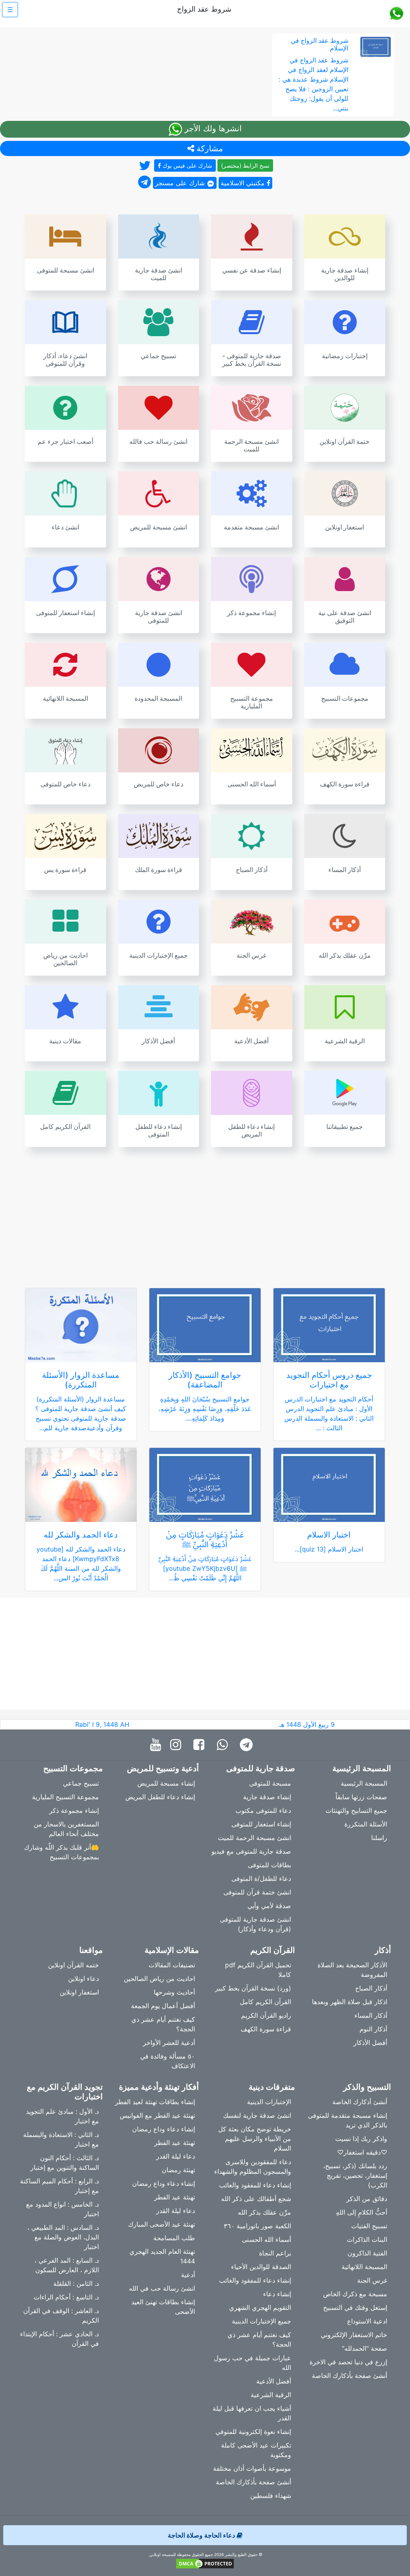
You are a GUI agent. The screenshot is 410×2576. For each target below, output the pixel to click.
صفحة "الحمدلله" (365, 2348)
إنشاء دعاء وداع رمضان (164, 2129)
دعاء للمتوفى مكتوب (263, 1810)
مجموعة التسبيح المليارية (65, 1797)
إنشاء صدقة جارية (267, 1797)
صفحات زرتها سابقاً (361, 1797)
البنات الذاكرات (367, 2239)
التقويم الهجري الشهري (260, 2307)
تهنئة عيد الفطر (175, 2143)
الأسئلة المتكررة (366, 1824)
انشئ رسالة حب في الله (162, 2288)
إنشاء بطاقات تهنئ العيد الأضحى (163, 2307)
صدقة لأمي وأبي (269, 1906)
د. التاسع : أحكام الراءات (66, 2297)
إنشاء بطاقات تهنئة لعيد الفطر (155, 2102)
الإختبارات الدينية (269, 2102)
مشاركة (209, 148)
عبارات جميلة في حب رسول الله (252, 2363)
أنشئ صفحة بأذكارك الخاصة (350, 2376)
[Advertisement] (205, 1213)
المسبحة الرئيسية (364, 1783)
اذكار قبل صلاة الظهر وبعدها (350, 2002)
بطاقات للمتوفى (269, 1865)
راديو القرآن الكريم (266, 2015)
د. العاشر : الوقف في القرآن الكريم (61, 2315)
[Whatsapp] (224, 1745)
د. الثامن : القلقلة (76, 2283)
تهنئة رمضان (178, 2170)
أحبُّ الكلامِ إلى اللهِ (362, 2212)
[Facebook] (201, 1745)
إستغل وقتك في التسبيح (355, 2307)
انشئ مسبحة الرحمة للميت (254, 1838)
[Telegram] (248, 1745)
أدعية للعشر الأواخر (169, 2043)
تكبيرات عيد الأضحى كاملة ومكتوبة (256, 2450)
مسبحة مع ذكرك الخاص (355, 2294)
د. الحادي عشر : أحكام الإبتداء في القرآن (59, 2339)
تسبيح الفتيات (369, 2226)
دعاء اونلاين (83, 1979)
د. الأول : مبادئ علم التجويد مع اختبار (62, 2116)
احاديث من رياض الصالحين (159, 1979)
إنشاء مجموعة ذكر (74, 1810)
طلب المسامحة (174, 2238)
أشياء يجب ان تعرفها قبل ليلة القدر (252, 2413)
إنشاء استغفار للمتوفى (261, 1824)
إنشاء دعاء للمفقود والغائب (255, 2185)
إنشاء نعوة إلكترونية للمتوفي (253, 2432)
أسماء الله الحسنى (266, 2239)
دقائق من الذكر (367, 2199)
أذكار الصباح (371, 1988)
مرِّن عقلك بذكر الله (264, 2212)
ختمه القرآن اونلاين (73, 1965)
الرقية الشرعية (271, 2395)
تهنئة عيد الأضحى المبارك (162, 2224)
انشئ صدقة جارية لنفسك (257, 2115)
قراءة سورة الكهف (266, 2029)
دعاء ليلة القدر (176, 2156)
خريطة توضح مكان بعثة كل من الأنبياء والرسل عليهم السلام (255, 2139)
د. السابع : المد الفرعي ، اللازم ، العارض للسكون (67, 2265)
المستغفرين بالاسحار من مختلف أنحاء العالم (66, 1829)
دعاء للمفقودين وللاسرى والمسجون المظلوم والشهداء (253, 2167)
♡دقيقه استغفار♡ (362, 2152)
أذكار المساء (371, 2015)
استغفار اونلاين (79, 1992)
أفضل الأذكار (370, 2043)
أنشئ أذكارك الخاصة (360, 2102)
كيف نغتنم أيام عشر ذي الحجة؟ (163, 2024)
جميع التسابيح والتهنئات (356, 1810)
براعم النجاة (275, 2253)
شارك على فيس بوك (187, 165)
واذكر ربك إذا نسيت (361, 2139)
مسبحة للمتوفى (270, 1783)
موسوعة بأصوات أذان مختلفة (252, 2468)
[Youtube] (158, 1745)
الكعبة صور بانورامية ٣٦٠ (257, 2226)
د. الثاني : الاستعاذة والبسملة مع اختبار (61, 2139)
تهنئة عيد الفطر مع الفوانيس (157, 2115)
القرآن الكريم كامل (265, 2002)
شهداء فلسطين (271, 2496)
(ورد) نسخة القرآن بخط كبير (253, 1988)
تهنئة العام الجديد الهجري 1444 (162, 2256)
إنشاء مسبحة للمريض (166, 1783)
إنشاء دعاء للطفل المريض (160, 1797)
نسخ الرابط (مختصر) (245, 165)
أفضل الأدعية (274, 2381)
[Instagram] (178, 1745)
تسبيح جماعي (81, 1783)
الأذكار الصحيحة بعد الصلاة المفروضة (352, 1970)
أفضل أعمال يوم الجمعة (163, 2006)
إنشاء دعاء (277, 2294)
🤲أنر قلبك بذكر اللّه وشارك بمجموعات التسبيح (61, 1852)
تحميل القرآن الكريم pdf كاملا (258, 1970)
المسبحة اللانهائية (364, 2267)
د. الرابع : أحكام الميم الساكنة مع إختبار (59, 2186)
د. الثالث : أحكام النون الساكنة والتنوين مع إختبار (65, 2163)
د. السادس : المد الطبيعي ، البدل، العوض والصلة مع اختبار (63, 2237)
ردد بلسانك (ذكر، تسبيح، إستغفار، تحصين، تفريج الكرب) (355, 2175)
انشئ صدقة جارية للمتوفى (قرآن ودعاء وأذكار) (255, 1924)
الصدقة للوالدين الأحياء (261, 2267)
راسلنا (379, 1838)
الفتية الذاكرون (367, 2253)
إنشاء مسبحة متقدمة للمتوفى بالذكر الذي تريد (348, 2120)
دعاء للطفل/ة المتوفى (261, 1878)
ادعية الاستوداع (367, 2321)
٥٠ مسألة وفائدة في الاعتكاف (168, 2061)
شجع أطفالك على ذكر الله (256, 2199)
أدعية (188, 2275)
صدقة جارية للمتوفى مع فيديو (251, 1851)
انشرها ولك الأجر (212, 128)
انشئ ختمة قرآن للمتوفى (257, 1892)
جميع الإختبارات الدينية (261, 2321)
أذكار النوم (373, 2029)
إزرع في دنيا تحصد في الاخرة (348, 2362)
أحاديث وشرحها (174, 1992)
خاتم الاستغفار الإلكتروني (354, 2335)
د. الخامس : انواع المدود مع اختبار (62, 2209)
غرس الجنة (372, 2280)
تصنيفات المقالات (172, 1965)
